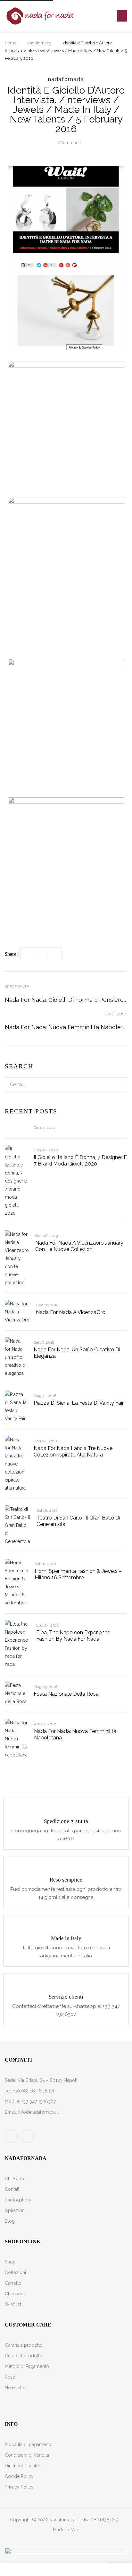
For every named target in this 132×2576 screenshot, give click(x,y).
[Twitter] (41, 954)
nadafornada (39, 43)
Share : (12, 954)
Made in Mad (66, 2530)
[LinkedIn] (55, 954)
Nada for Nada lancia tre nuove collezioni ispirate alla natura (73, 1451)
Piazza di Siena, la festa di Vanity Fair (79, 1403)
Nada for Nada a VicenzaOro (71, 1312)
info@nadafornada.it (39, 2112)
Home (11, 43)
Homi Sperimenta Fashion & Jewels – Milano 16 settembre (78, 1574)
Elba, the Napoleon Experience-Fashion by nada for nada (74, 1636)
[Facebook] (27, 954)
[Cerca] (119, 1085)
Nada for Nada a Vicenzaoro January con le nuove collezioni (79, 1246)
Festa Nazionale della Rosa (66, 1694)
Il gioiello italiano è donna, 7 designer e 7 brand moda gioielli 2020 (80, 1161)
